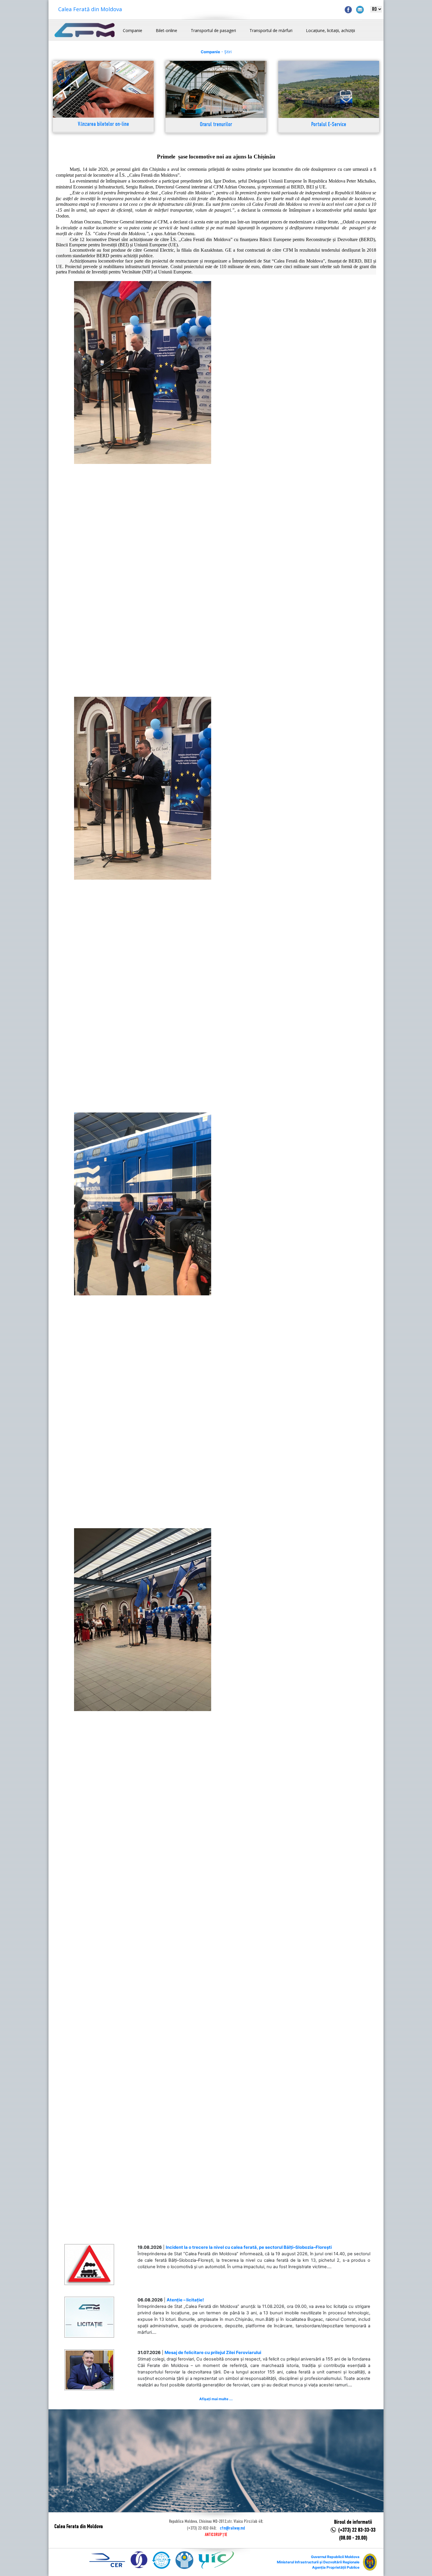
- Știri (216, 52)
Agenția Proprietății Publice (336, 2567)
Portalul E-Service (329, 125)
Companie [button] (133, 30)
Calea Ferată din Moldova (90, 9)
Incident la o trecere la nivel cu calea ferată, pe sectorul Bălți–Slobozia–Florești (249, 2247)
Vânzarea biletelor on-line (103, 125)
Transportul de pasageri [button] (213, 30)
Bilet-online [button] (166, 30)
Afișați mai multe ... (216, 2399)
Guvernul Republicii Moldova (335, 2557)
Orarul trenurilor (216, 125)
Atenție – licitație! (185, 2300)
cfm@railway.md (232, 2528)
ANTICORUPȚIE (216, 2535)
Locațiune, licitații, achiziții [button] (330, 30)
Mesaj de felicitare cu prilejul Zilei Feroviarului (213, 2353)
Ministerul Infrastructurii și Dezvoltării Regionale (318, 2562)
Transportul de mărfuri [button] (271, 30)
